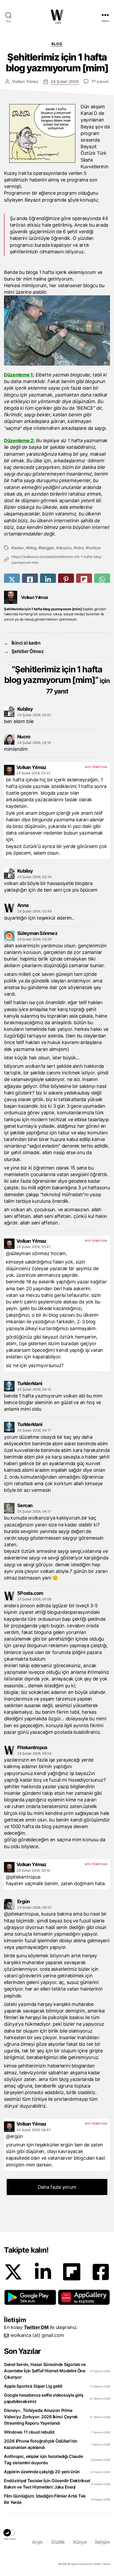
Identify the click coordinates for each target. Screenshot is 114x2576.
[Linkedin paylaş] (48, 579)
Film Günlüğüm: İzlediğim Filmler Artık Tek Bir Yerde (45, 2499)
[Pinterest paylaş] (66, 579)
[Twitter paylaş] (12, 579)
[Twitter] (13, 2272)
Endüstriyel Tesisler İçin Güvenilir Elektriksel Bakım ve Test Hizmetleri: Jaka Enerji (47, 2484)
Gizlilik (58, 2542)
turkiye (94, 548)
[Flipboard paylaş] (84, 579)
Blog (57, 44)
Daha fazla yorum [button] (57, 2187)
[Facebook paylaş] (30, 579)
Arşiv (38, 2542)
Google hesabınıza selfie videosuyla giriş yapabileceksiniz (44, 2398)
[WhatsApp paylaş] (102, 579)
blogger (47, 548)
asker (19, 548)
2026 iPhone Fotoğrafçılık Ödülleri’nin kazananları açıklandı (41, 2444)
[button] (30, 2297)
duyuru (65, 548)
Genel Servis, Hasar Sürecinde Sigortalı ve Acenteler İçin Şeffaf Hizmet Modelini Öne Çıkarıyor (45, 2371)
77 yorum (100, 81)
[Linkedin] (43, 2272)
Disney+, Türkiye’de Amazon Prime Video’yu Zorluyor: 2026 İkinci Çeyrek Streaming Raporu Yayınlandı (41, 2417)
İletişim (102, 2542)
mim (80, 548)
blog (32, 548)
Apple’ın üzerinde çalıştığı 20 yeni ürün (42, 2472)
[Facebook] (101, 2272)
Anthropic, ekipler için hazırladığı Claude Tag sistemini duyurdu (43, 2459)
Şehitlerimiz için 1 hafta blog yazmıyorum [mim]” (57, 680)
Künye (80, 2542)
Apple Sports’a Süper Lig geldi (33, 2386)
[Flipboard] (72, 2272)
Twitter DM (36, 2327)
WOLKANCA (57, 15)
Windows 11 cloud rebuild (29, 2432)
